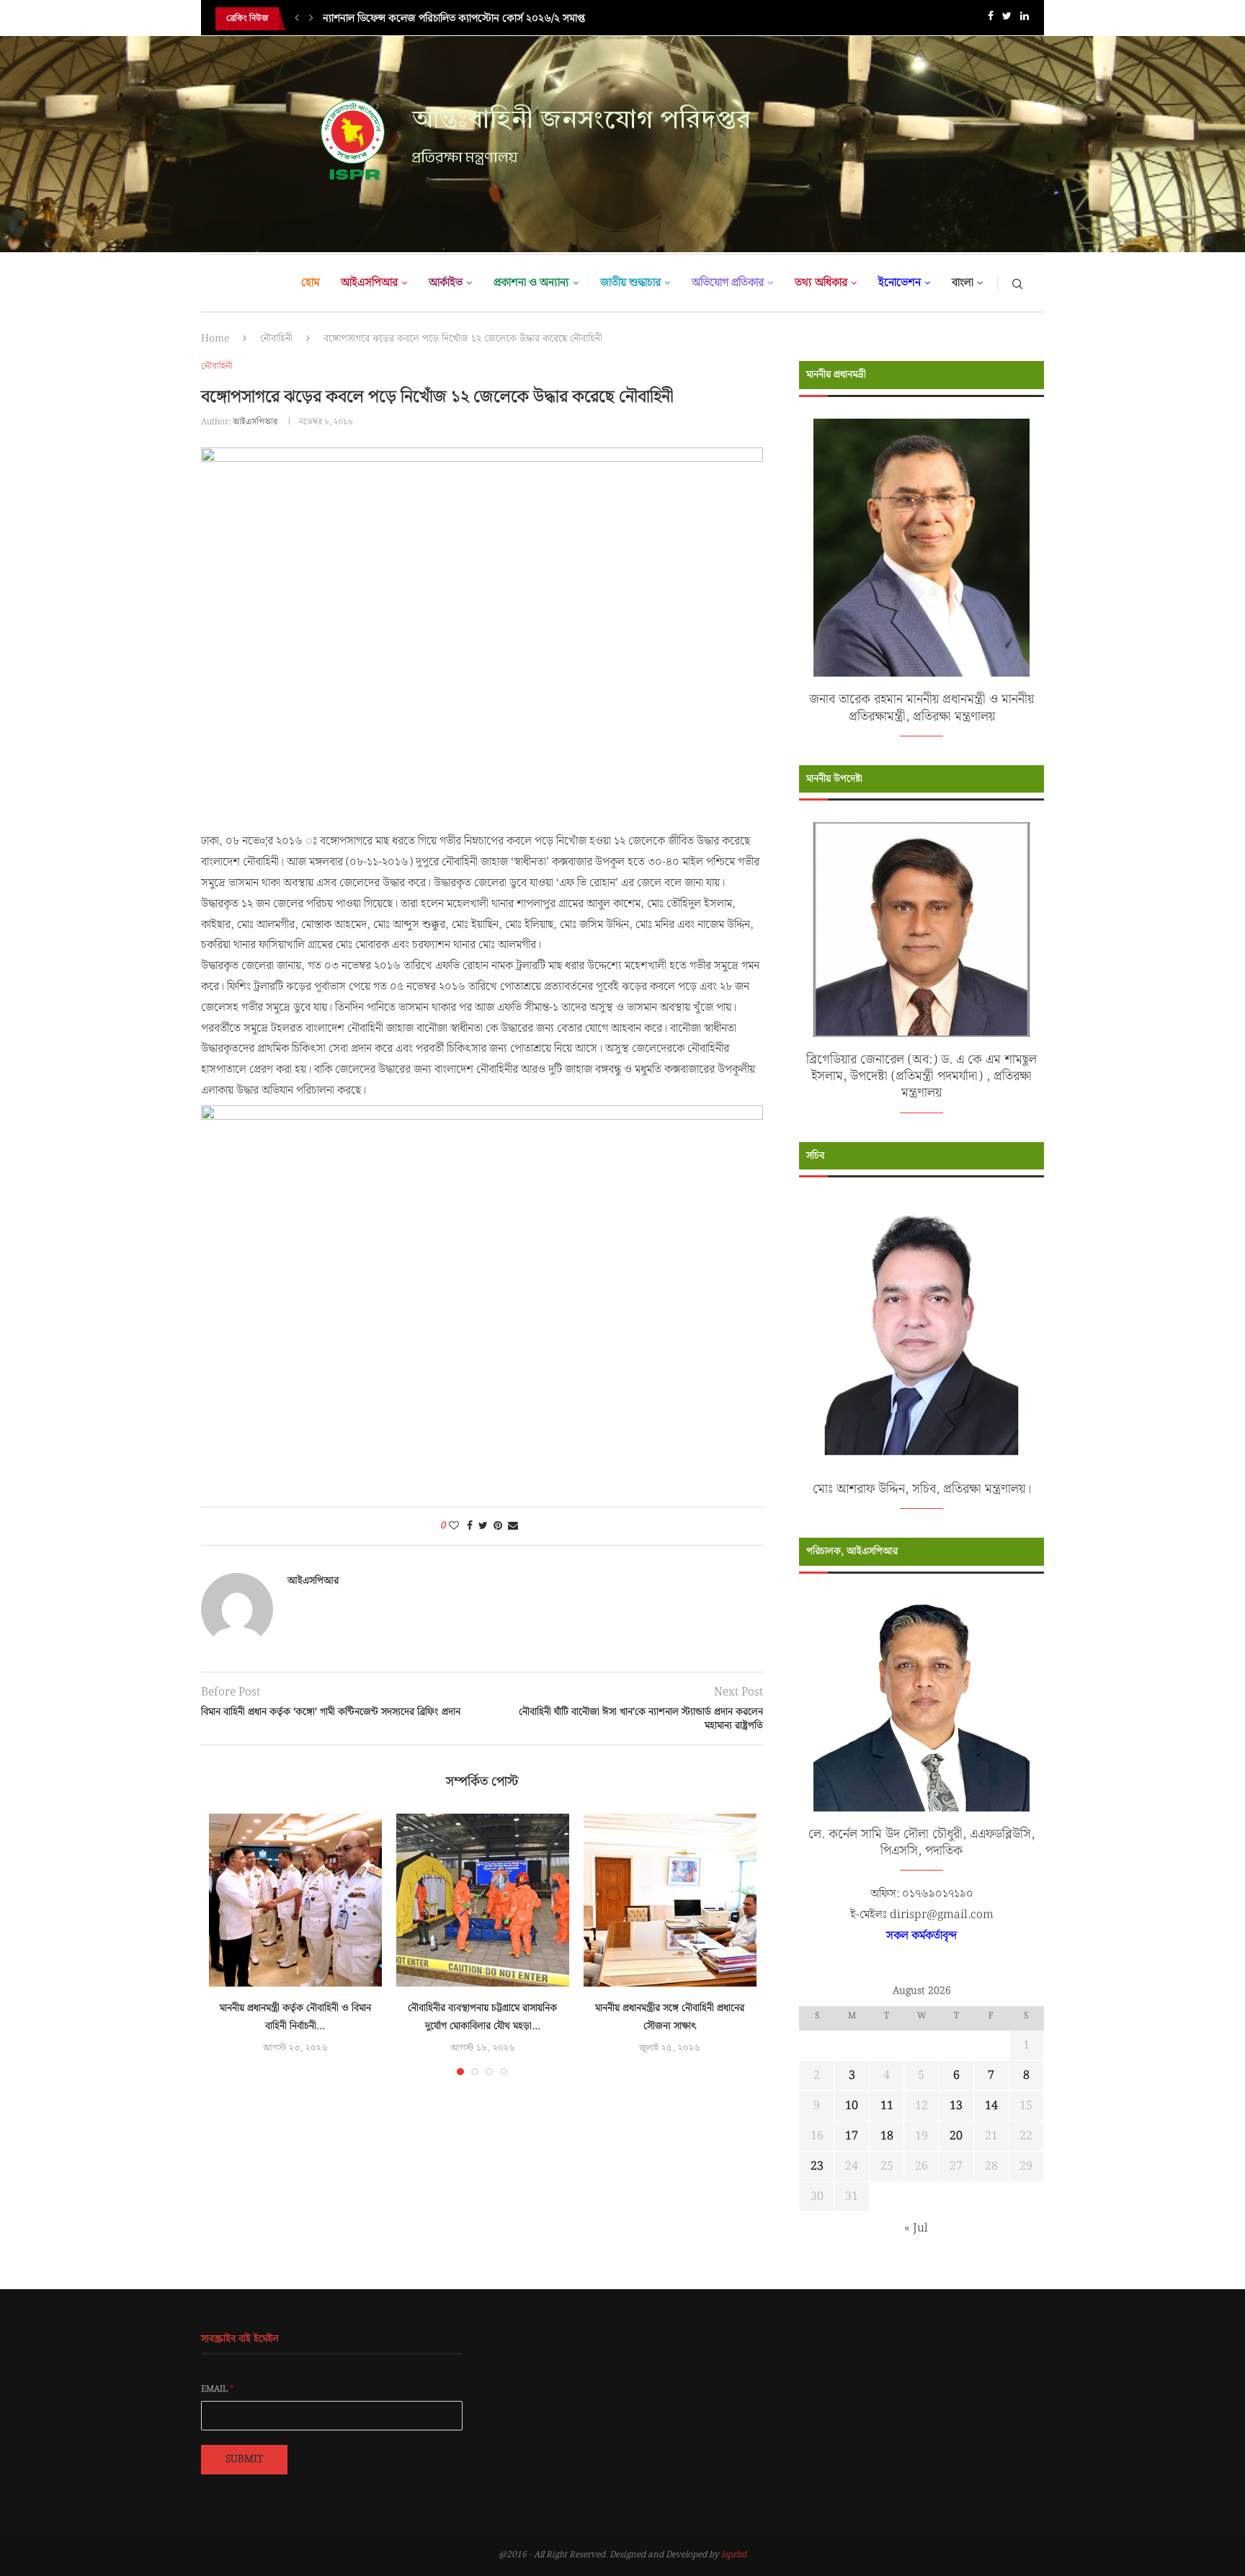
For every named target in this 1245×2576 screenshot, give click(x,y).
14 (991, 2106)
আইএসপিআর (369, 283)
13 (956, 2106)
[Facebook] (991, 19)
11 (887, 2106)
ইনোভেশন (900, 283)
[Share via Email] (513, 1526)
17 (852, 2136)
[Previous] (297, 19)
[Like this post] (454, 1526)
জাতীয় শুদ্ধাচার (630, 283)
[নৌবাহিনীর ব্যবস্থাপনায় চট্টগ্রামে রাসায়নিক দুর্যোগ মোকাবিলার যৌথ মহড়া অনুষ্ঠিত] (483, 1900)
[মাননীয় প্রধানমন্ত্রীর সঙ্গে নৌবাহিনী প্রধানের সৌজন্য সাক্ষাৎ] (670, 1900)
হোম (310, 283)
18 (887, 2136)
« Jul (916, 2228)
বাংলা (963, 283)
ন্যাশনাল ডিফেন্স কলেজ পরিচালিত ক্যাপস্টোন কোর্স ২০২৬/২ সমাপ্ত (454, 19)
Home (215, 339)
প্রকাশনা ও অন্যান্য (531, 283)
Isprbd (734, 2555)
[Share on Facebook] (470, 1526)
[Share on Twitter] (483, 1526)
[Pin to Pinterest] (498, 1526)
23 (817, 2166)
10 (852, 2106)
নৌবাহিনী (276, 339)
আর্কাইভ (446, 283)
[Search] (1017, 283)
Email (218, 2389)
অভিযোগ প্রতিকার (728, 283)
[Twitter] (1007, 19)
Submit (244, 2459)
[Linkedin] (1025, 19)
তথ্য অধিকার (821, 283)
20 (956, 2136)
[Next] (311, 19)
